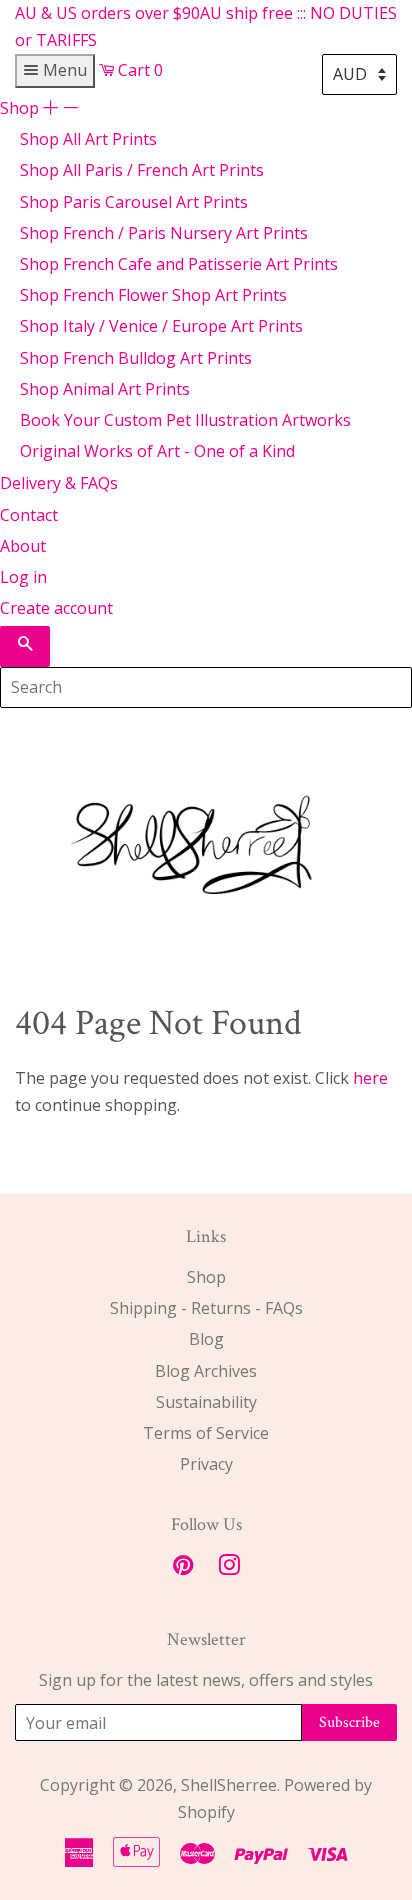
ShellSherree (229, 1785)
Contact (29, 515)
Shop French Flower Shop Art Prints (153, 295)
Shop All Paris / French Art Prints (142, 170)
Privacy (206, 1464)
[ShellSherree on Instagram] (229, 1568)
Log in (23, 577)
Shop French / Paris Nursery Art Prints (164, 233)
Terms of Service (206, 1433)
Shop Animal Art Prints (105, 389)
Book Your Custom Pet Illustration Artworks (185, 420)
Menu (63, 70)
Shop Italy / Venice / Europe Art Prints (161, 326)
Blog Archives (206, 1371)
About (23, 546)
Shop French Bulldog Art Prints (136, 358)
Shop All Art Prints (88, 139)
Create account (56, 608)
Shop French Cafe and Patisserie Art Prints (179, 264)
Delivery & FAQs (59, 483)
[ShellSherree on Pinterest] (183, 1568)
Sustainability (206, 1402)
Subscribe (349, 1722)
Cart (138, 70)
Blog (206, 1339)
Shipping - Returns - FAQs (206, 1308)
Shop (39, 108)
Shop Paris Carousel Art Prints (134, 202)
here (370, 1078)
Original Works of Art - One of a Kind (157, 451)
